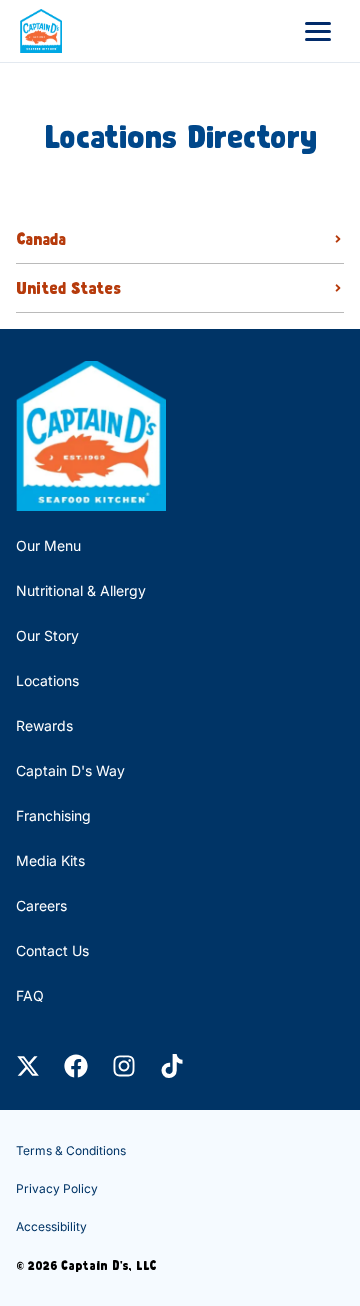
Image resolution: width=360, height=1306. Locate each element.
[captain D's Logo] (91, 436)
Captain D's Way (70, 770)
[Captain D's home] (41, 31)
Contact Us (52, 950)
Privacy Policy (57, 1188)
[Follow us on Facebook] (76, 1066)
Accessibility (51, 1226)
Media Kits (50, 860)
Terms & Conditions (71, 1150)
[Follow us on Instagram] (124, 1066)
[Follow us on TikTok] (172, 1066)
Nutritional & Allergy (81, 590)
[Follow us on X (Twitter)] (28, 1066)
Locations (47, 680)
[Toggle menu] (318, 31)
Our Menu (48, 545)
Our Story (47, 635)
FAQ (30, 995)
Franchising (53, 815)
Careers (41, 905)
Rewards (44, 725)
